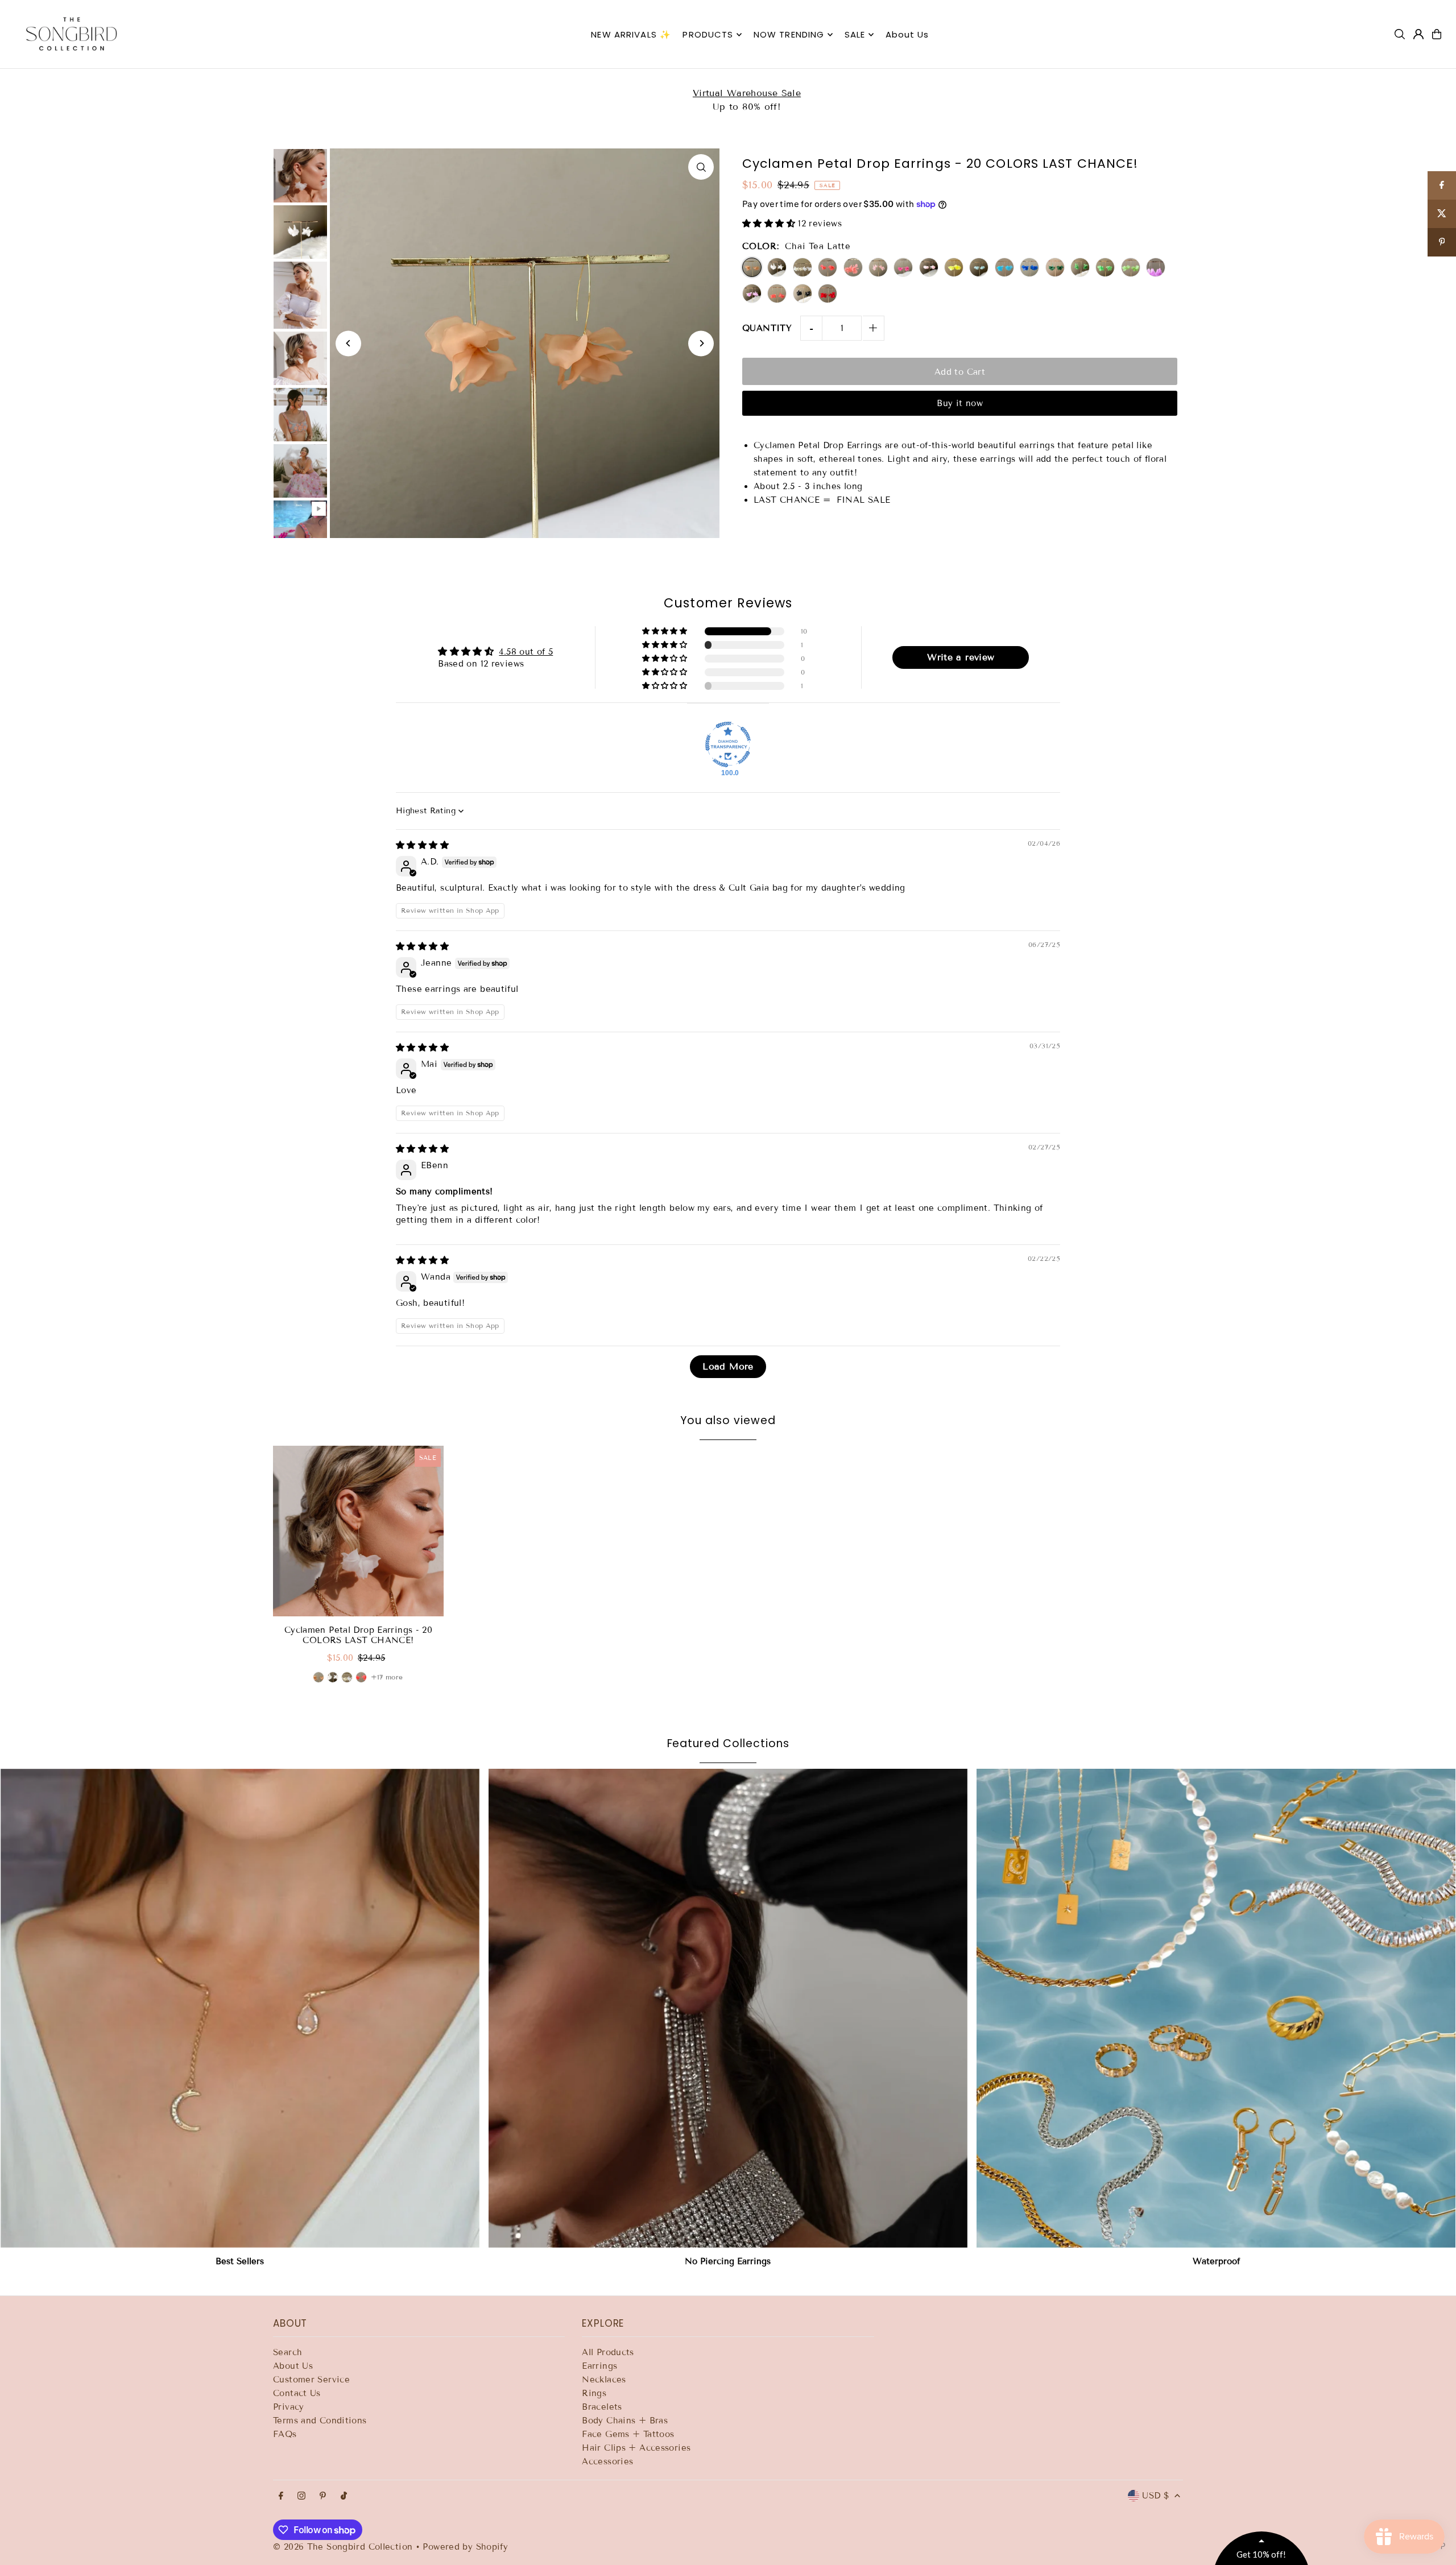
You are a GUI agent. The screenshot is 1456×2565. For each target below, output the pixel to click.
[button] (885, 82)
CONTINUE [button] (816, 306)
